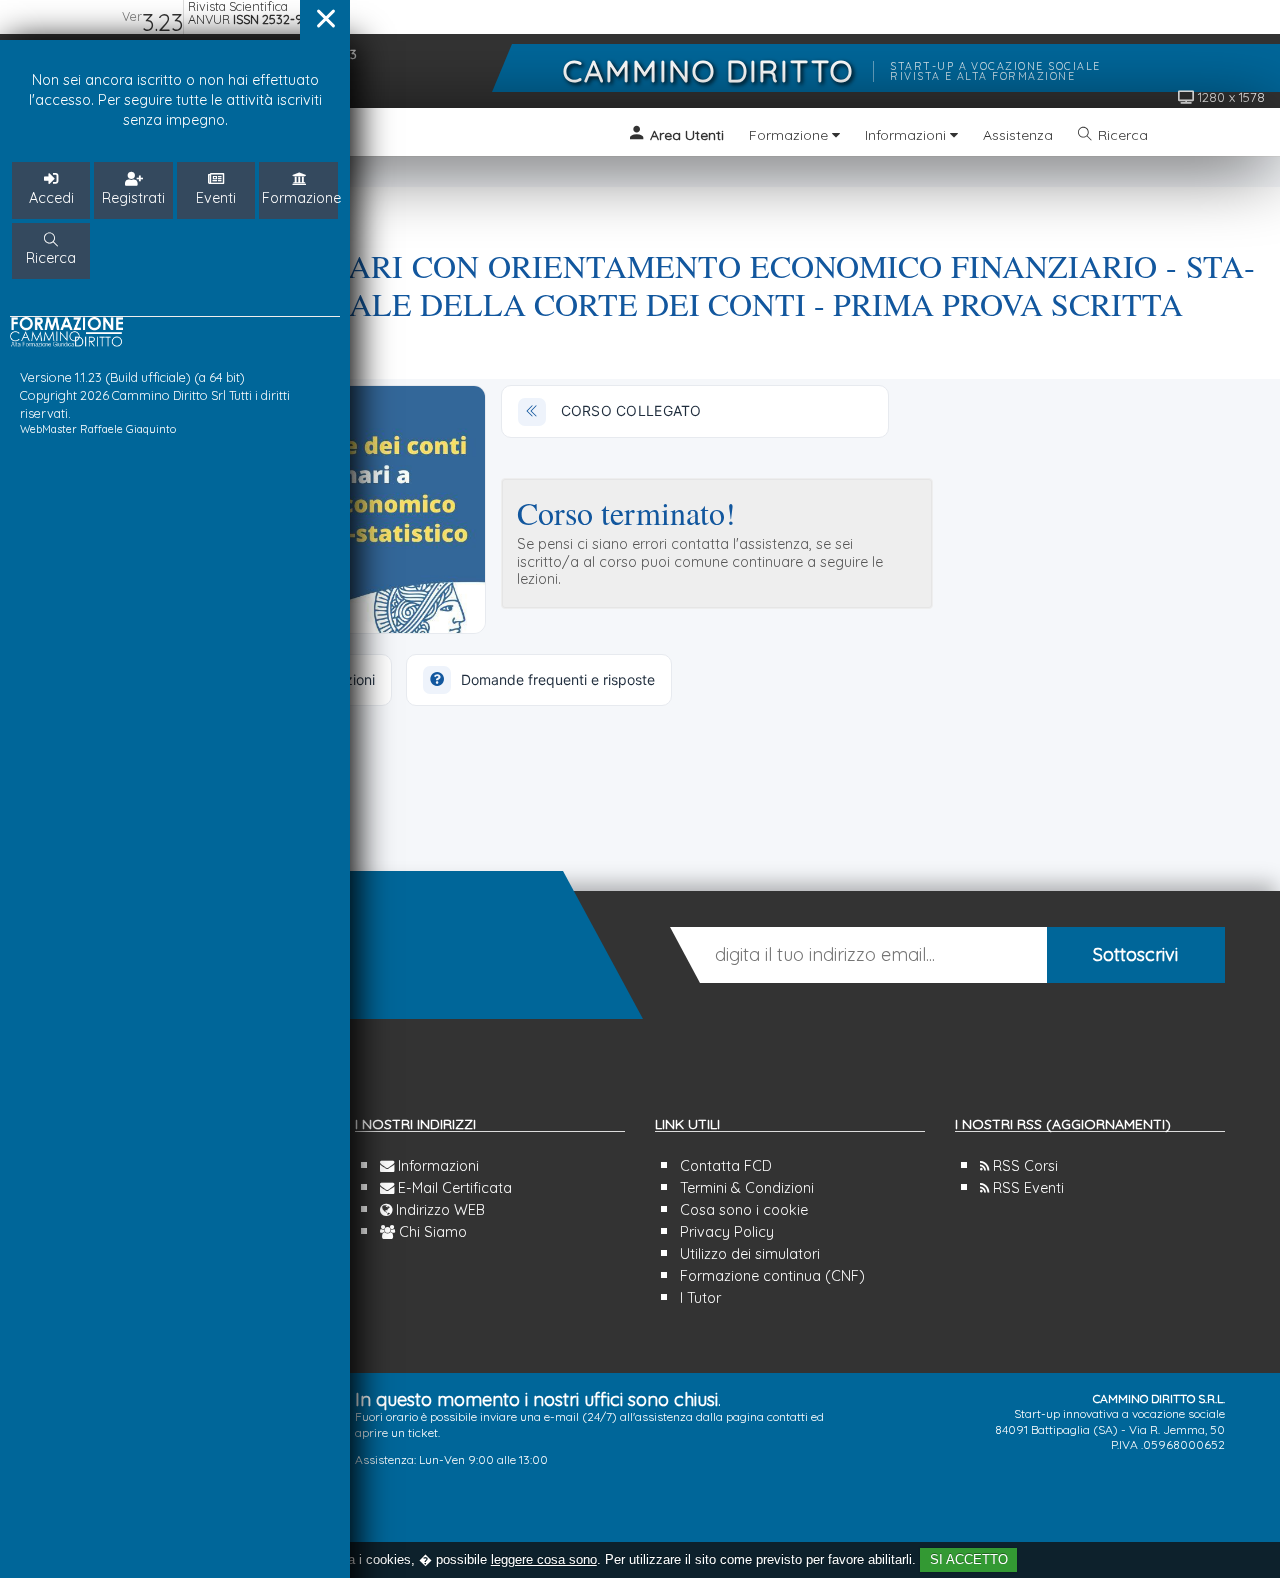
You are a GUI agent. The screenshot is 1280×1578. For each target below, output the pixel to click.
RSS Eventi (1026, 1188)
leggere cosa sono (544, 1559)
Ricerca (51, 258)
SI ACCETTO (969, 1559)
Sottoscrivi (1135, 954)
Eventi (216, 198)
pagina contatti (767, 1416)
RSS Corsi (1023, 1166)
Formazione (300, 198)
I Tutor (700, 1298)
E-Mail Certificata (453, 1188)
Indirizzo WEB (438, 1210)
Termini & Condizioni (747, 1188)
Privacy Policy (727, 1232)
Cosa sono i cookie (744, 1210)
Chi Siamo (431, 1232)
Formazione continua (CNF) (772, 1276)
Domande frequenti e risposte (558, 679)
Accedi (51, 198)
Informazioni (436, 1166)
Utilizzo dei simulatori (750, 1254)
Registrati (133, 198)
